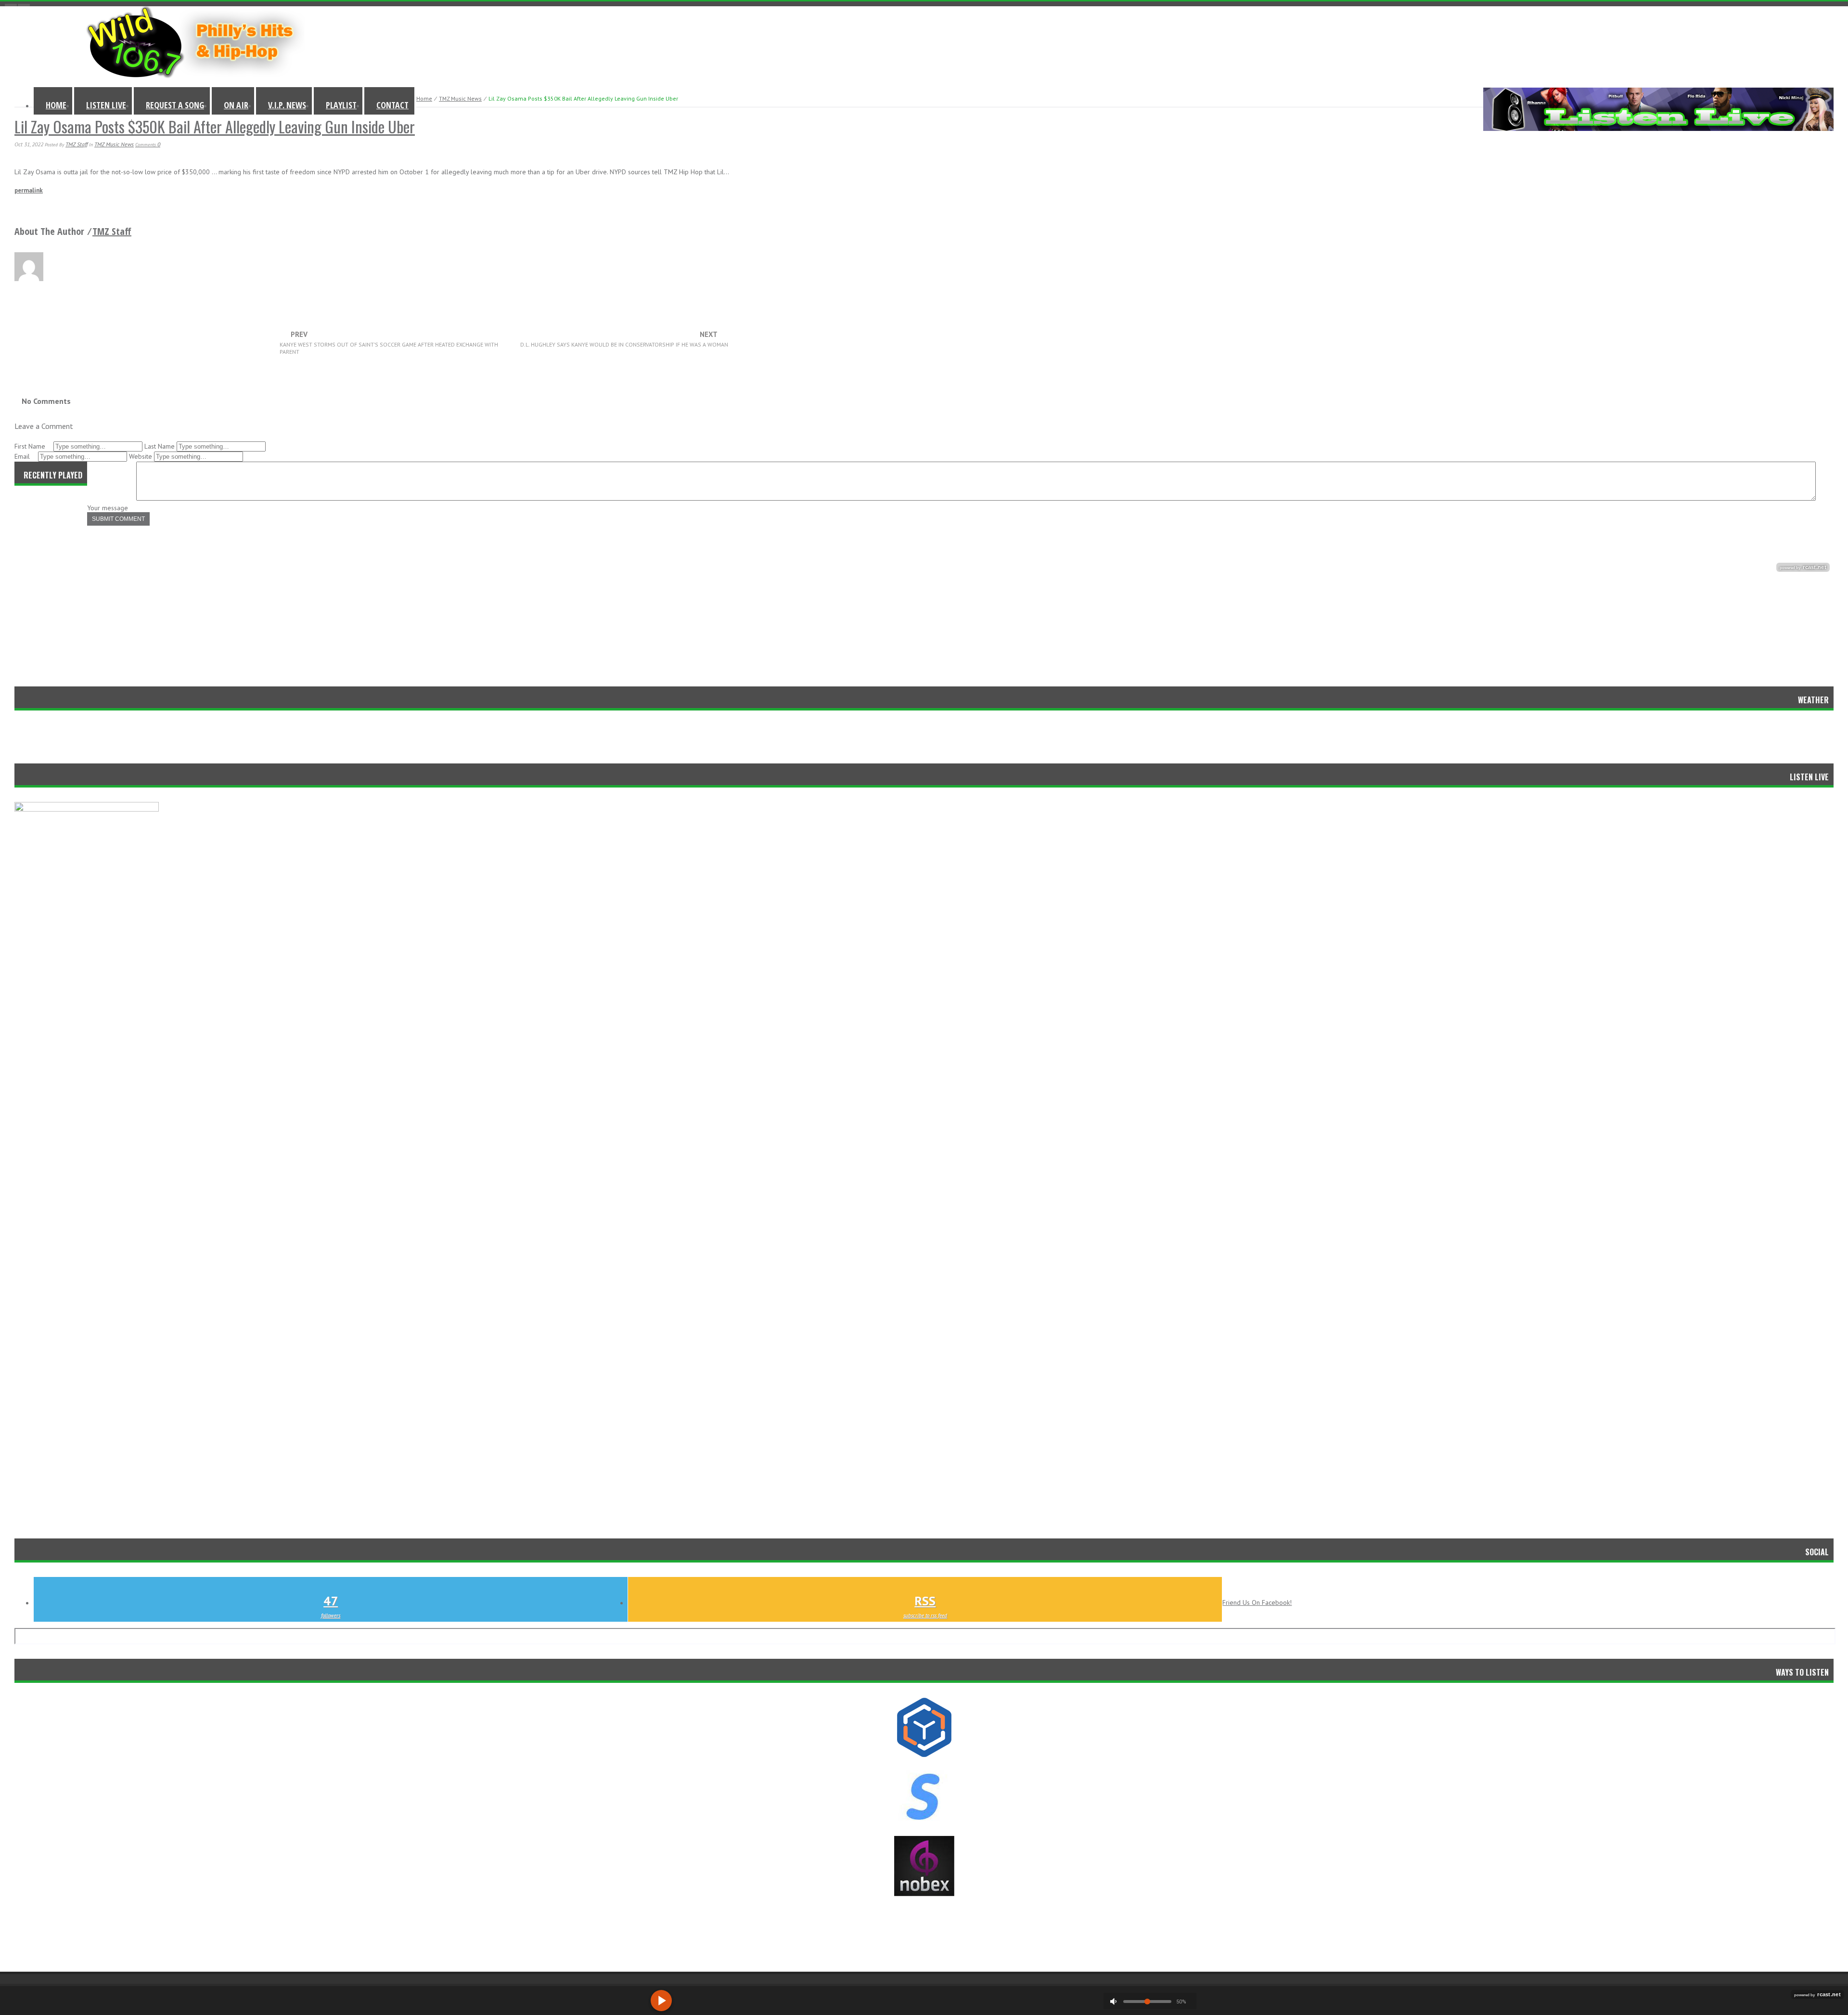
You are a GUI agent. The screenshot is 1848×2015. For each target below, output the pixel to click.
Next (624, 339)
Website (141, 456)
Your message (109, 508)
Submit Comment (118, 519)
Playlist (341, 105)
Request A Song (175, 105)
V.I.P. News (287, 105)
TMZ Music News (460, 98)
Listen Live (106, 105)
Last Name (160, 446)
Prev (389, 343)
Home (56, 105)
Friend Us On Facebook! (1257, 1602)
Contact (392, 105)
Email (23, 456)
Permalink (29, 190)
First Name (31, 446)
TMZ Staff (77, 144)
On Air (236, 105)
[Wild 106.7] (195, 76)
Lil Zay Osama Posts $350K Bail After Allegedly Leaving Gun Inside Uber (215, 126)
